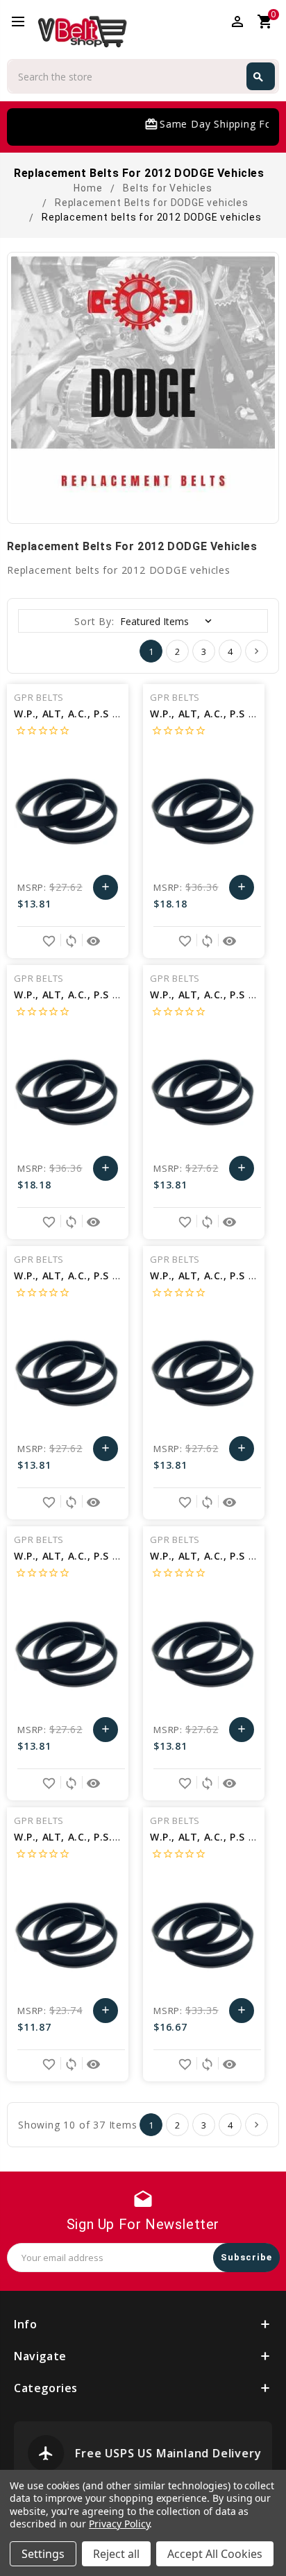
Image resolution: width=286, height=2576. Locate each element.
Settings (43, 2554)
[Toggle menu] (24, 22)
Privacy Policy (119, 2524)
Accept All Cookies (215, 2554)
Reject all (116, 2554)
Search (258, 77)
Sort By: (94, 621)
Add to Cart (106, 890)
